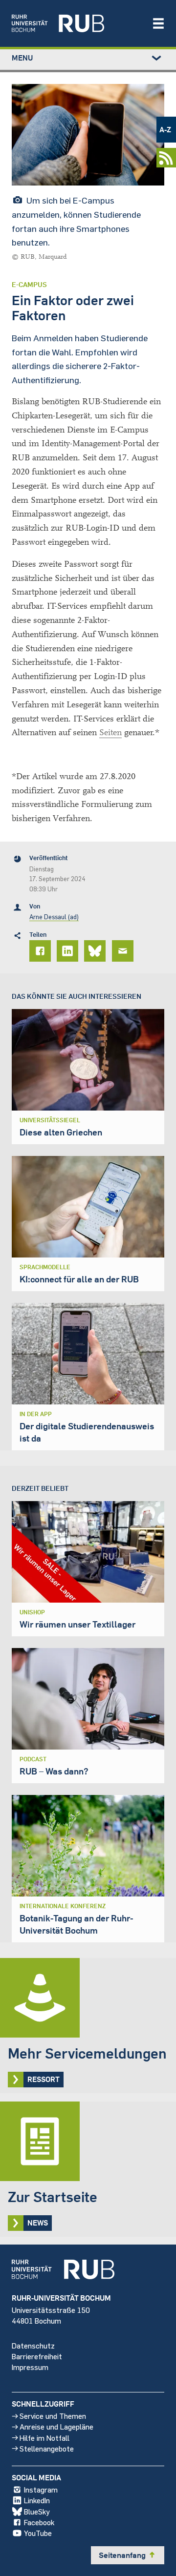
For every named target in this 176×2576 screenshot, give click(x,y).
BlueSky (37, 2511)
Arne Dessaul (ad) (54, 917)
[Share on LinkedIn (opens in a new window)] (69, 951)
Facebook (39, 2522)
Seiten (110, 732)
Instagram (41, 2489)
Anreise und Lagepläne (56, 2426)
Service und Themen (53, 2416)
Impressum (30, 2367)
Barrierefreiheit (37, 2356)
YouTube (38, 2533)
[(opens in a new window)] (77, 23)
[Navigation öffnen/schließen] (158, 23)
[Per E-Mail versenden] (124, 951)
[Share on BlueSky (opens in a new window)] (96, 951)
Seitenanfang (128, 2555)
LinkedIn (37, 2500)
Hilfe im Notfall (44, 2438)
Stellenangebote (47, 2448)
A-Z (165, 129)
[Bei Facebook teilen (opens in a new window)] (42, 951)
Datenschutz (33, 2345)
